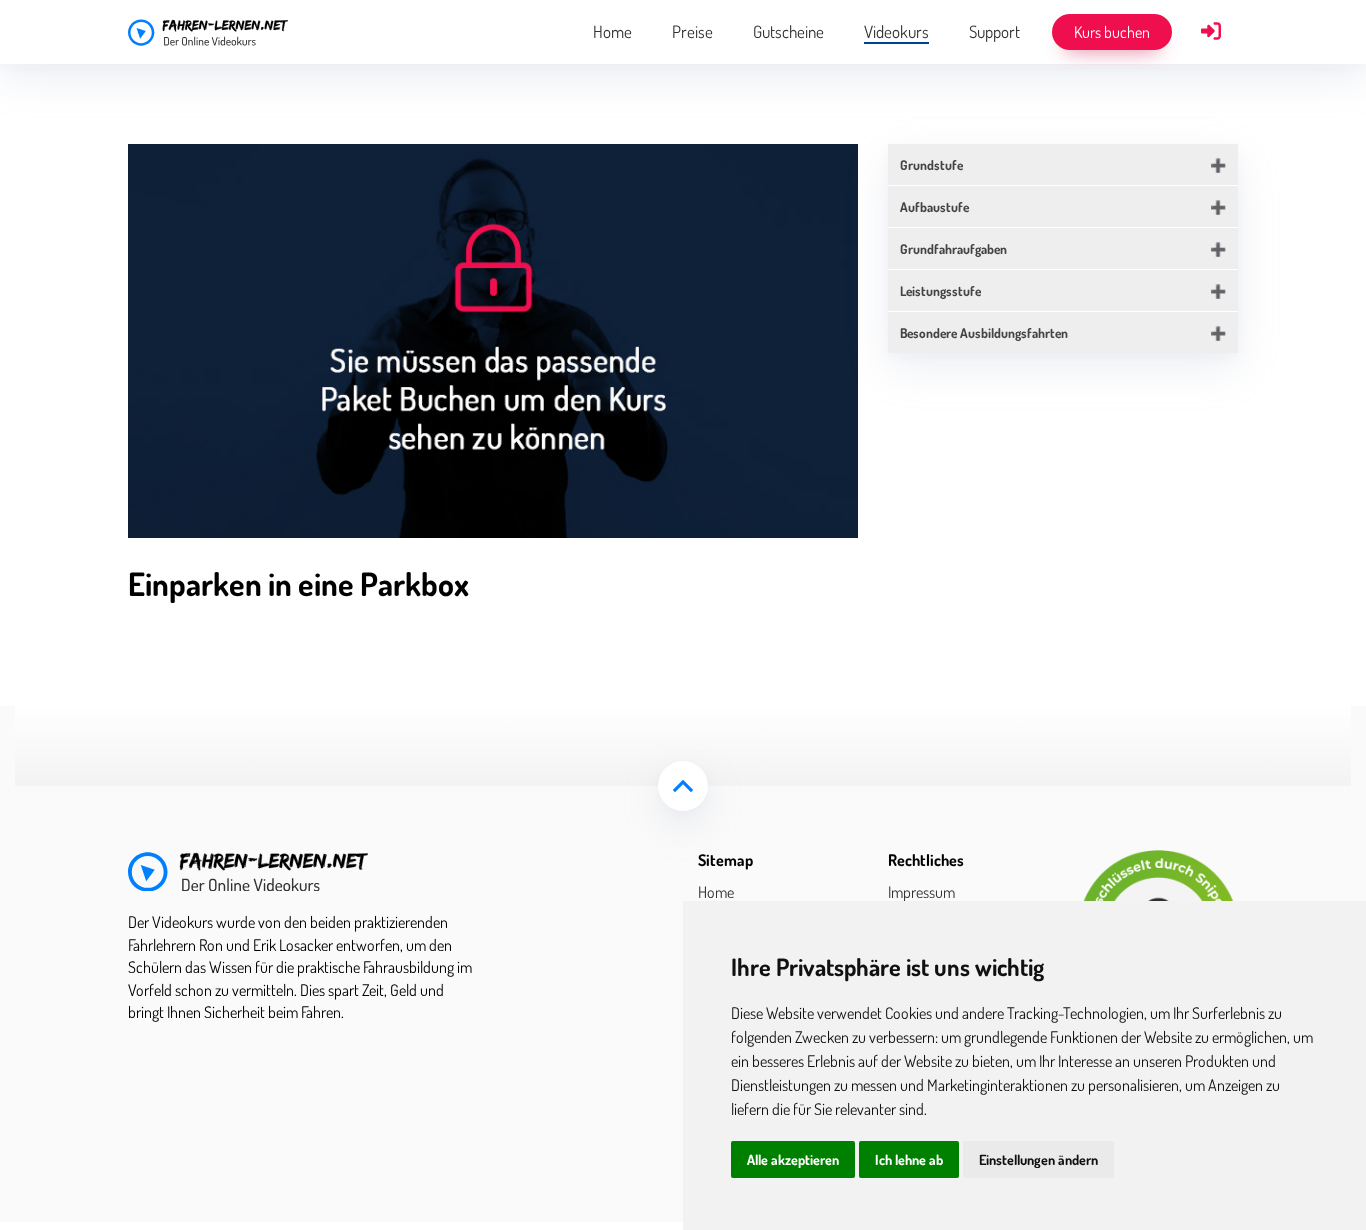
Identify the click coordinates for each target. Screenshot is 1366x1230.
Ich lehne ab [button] (909, 1159)
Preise (692, 31)
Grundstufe (931, 164)
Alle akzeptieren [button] (793, 1159)
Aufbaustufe (934, 206)
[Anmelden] (1211, 32)
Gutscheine (788, 31)
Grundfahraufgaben (953, 248)
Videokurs (896, 31)
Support (994, 31)
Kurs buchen (1112, 32)
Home (612, 31)
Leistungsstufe (940, 290)
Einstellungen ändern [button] (1038, 1159)
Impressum (921, 892)
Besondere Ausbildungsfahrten (984, 332)
